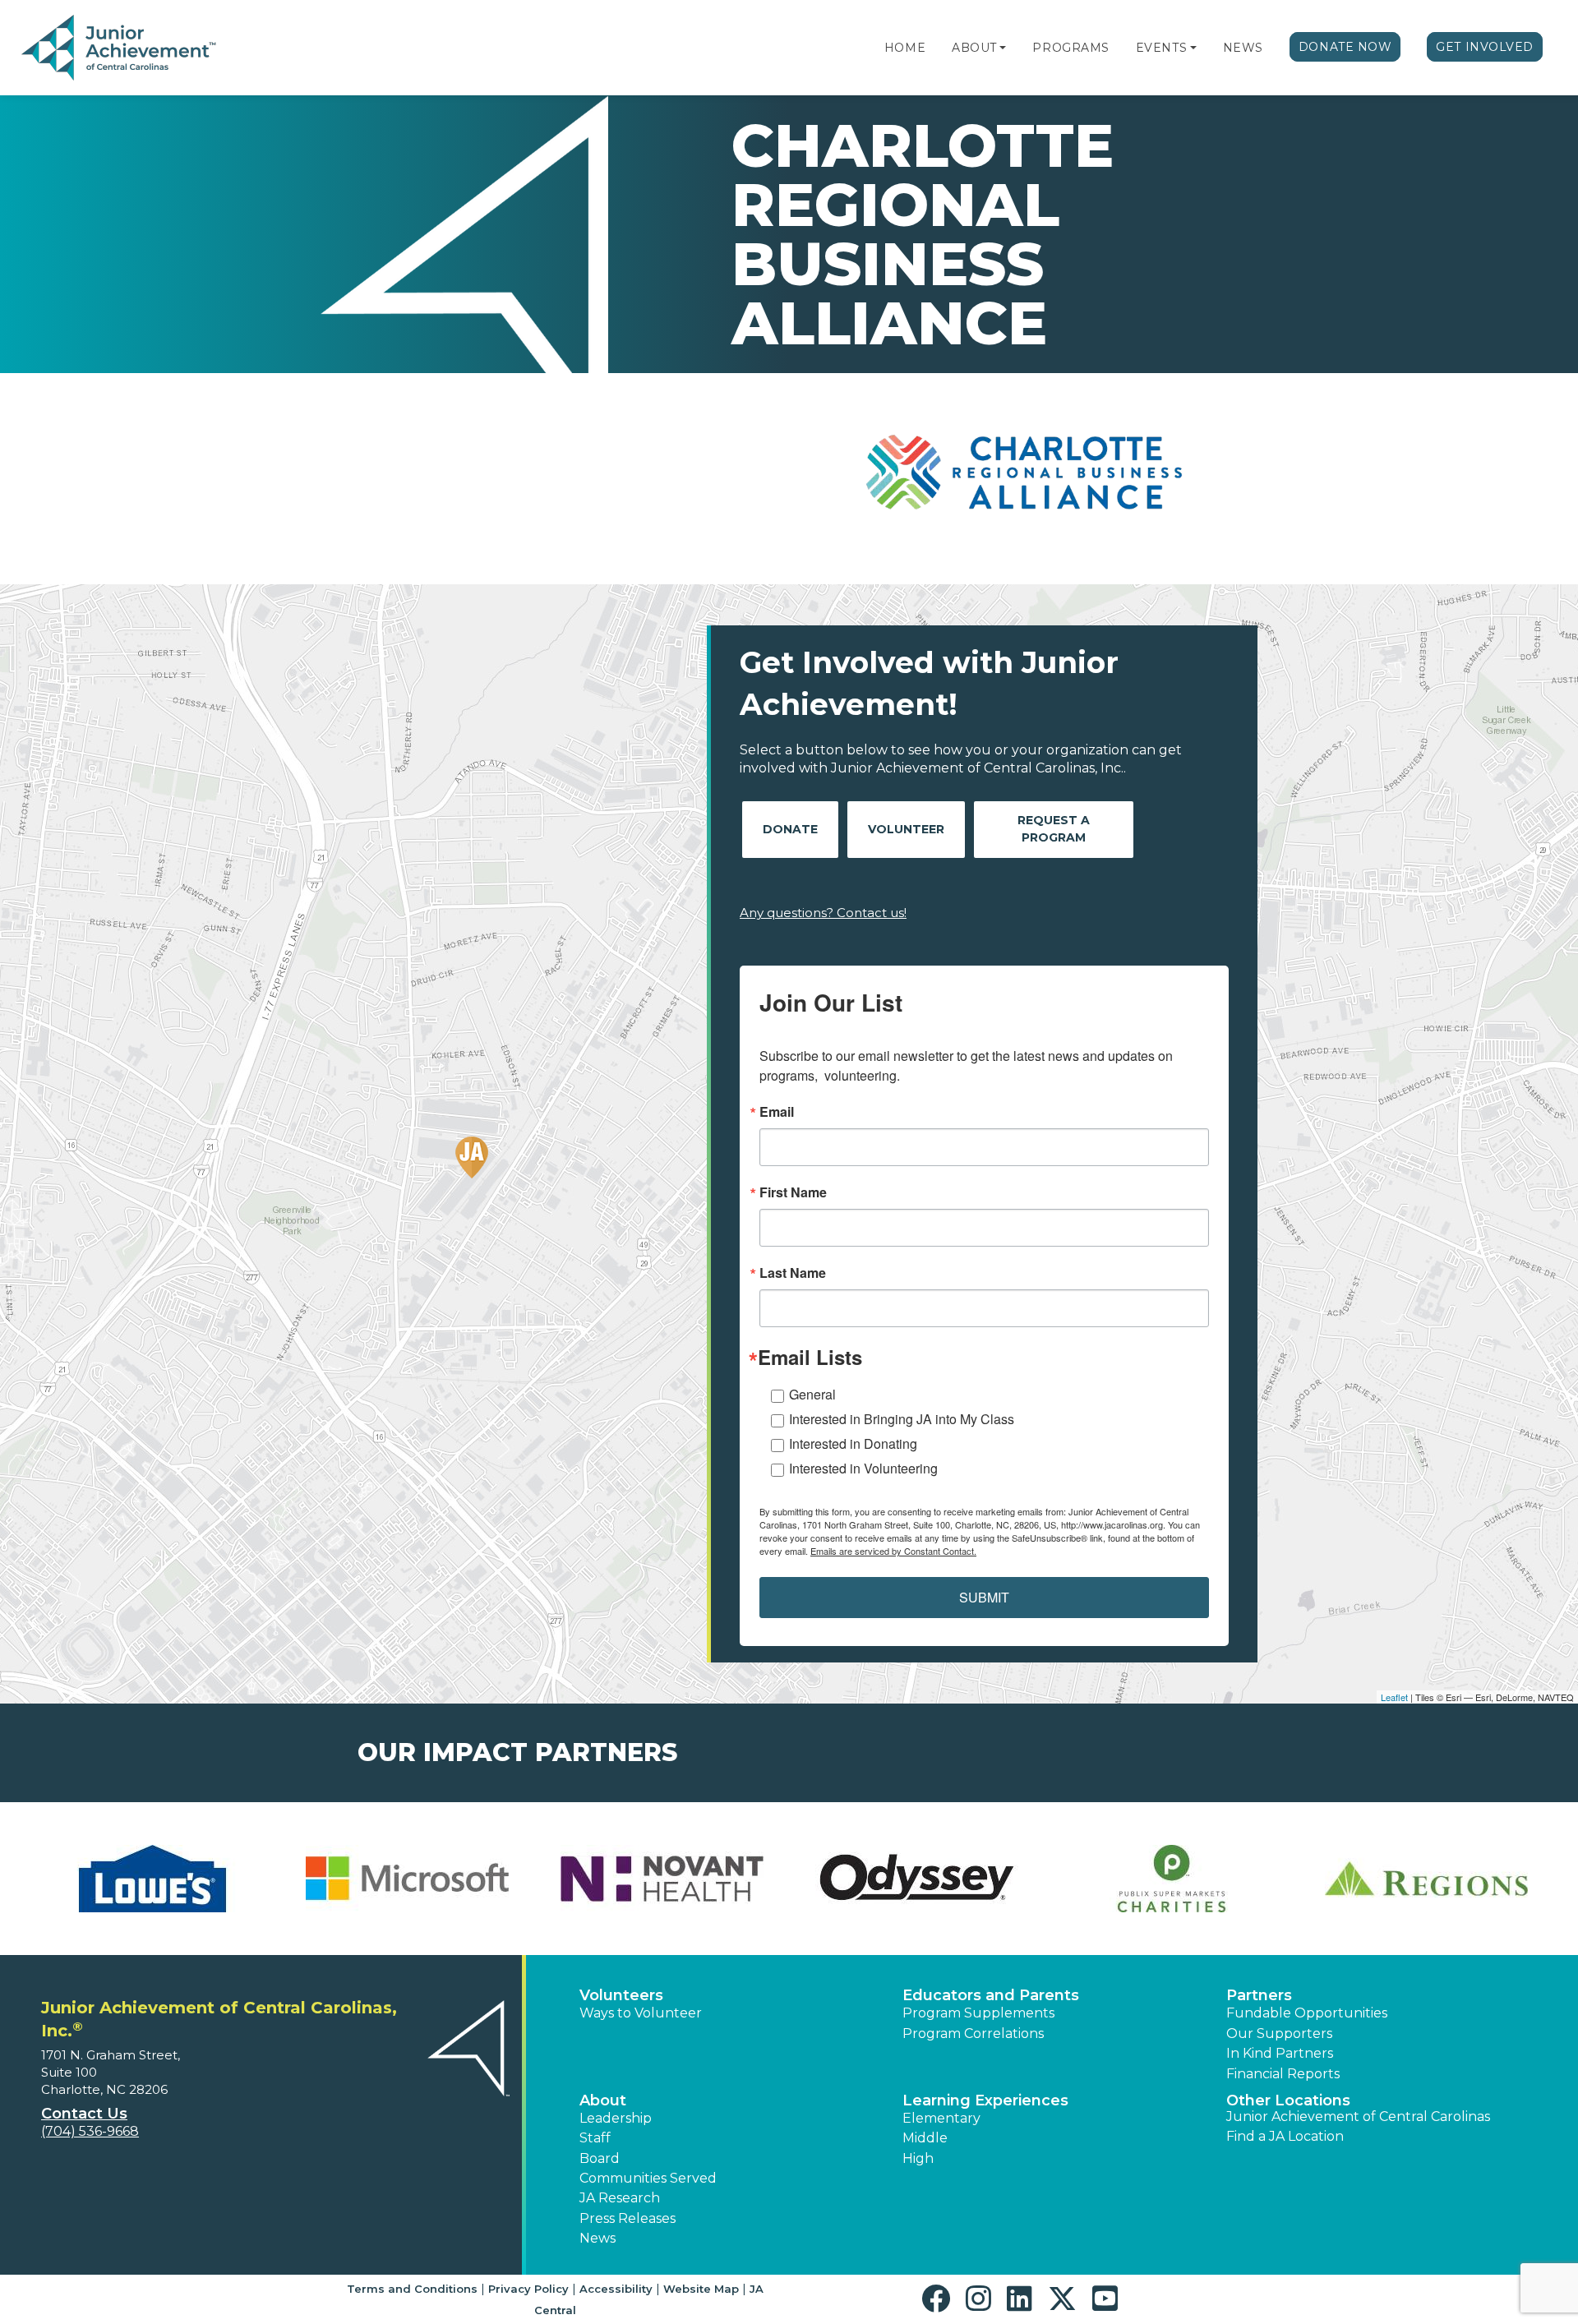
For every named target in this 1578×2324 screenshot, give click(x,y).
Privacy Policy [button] (528, 2289)
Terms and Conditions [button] (412, 2289)
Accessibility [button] (616, 2289)
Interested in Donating (853, 1443)
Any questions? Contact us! (823, 913)
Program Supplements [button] (978, 2013)
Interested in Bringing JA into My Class (902, 1419)
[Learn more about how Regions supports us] (1426, 1879)
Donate (790, 829)
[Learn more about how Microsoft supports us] (407, 1879)
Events (1161, 48)
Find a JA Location (1285, 2136)
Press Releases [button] (628, 2218)
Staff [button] (595, 2138)
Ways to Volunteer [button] (641, 2013)
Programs (1070, 48)
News (1243, 48)
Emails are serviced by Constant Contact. (893, 1551)
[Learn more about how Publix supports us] (1171, 1879)
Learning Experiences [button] (985, 2100)
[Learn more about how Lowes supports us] (152, 1879)
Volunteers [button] (621, 1995)
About (974, 48)
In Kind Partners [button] (1280, 2053)
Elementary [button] (941, 2118)
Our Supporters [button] (1279, 2033)
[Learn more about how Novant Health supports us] (662, 1879)
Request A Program (1054, 829)
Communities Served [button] (648, 2178)
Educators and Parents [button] (991, 1995)
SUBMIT (984, 1597)
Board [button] (600, 2158)
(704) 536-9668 (90, 2131)
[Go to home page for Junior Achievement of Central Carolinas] (120, 48)
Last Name (793, 1273)
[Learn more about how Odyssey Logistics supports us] (916, 1879)
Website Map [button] (701, 2289)
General (812, 1394)
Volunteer (906, 829)
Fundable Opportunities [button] (1307, 2013)
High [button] (918, 2158)
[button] (1003, 48)
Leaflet (1394, 1697)
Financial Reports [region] (1283, 2074)
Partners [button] (1259, 1995)
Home (905, 48)
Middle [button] (925, 2138)
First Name (793, 1192)
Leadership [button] (616, 2118)
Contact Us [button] (84, 2114)
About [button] (603, 2100)
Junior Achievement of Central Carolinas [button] (1358, 2116)
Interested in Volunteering (863, 1468)
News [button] (598, 2238)
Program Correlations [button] (973, 2033)
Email (777, 1112)
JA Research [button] (620, 2198)
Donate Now (1345, 47)
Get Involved (1485, 47)
